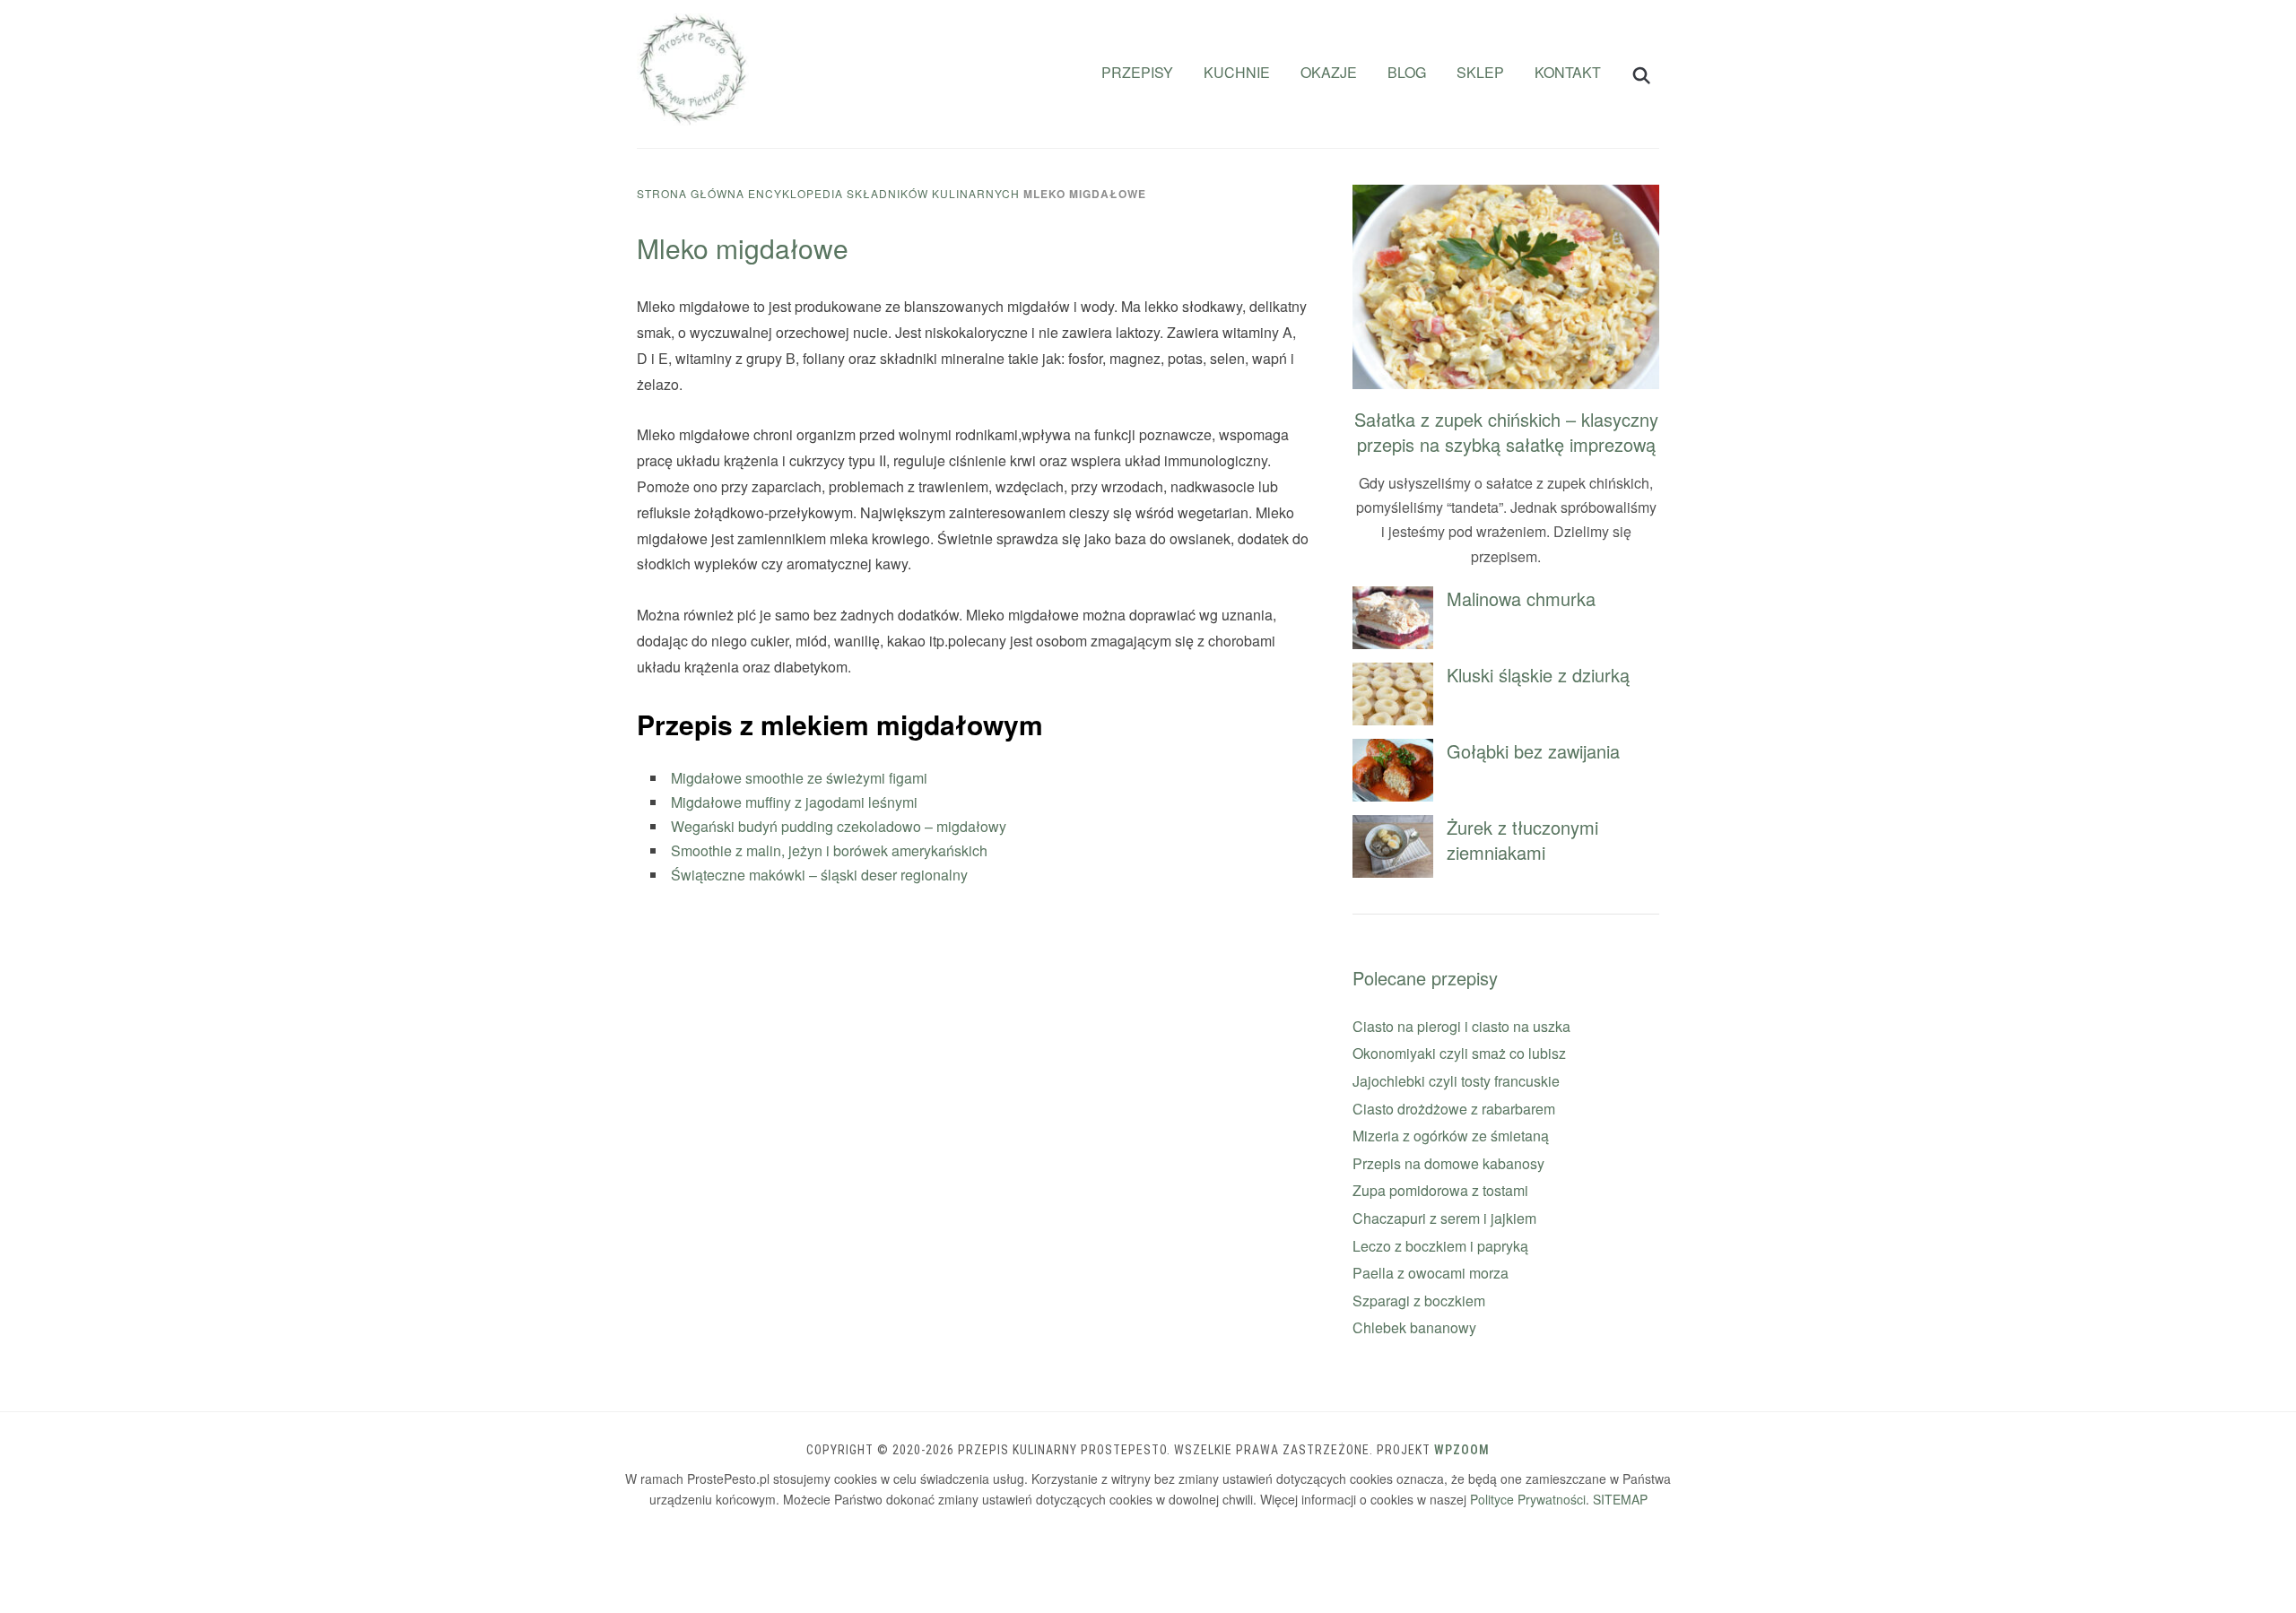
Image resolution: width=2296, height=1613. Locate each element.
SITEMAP (1620, 1499)
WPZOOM (1462, 1450)
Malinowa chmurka (1521, 598)
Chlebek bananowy (1414, 1327)
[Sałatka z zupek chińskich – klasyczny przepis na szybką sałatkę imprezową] (1506, 196)
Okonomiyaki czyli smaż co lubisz (1459, 1053)
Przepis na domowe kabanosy (1448, 1163)
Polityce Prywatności (1528, 1499)
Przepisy (1137, 72)
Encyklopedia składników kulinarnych (884, 193)
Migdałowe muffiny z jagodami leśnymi (794, 802)
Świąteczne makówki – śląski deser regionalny (819, 875)
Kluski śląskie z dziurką (1538, 675)
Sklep (1480, 72)
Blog (1407, 72)
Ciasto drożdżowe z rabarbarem (1454, 1109)
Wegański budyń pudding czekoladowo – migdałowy (839, 826)
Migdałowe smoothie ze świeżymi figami (799, 778)
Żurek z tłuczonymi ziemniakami (1522, 840)
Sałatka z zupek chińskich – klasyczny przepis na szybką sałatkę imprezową (1506, 432)
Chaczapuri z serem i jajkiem (1444, 1218)
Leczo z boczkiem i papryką (1440, 1246)
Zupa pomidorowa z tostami (1440, 1190)
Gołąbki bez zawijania (1533, 751)
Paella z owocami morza (1431, 1273)
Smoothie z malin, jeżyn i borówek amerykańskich (829, 850)
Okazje (1329, 72)
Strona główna (691, 193)
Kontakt (1568, 72)
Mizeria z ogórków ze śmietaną (1451, 1136)
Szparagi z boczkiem (1419, 1301)
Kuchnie (1237, 72)
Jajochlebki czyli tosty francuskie (1456, 1081)
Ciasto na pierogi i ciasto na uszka (1461, 1026)
